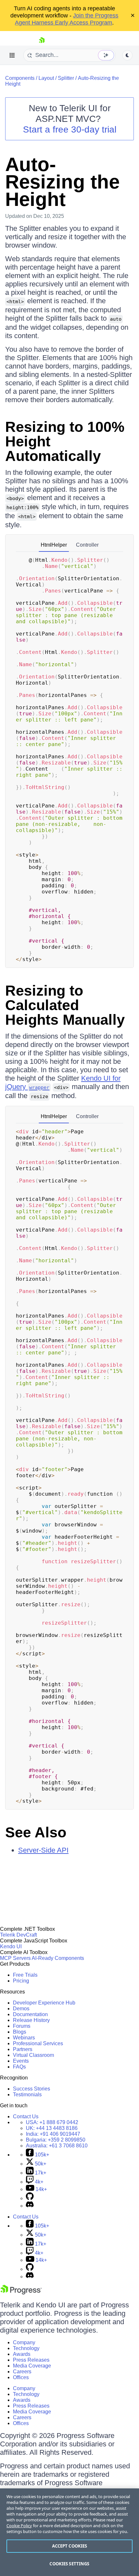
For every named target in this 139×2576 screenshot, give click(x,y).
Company (24, 2342)
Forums (22, 2026)
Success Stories (32, 2089)
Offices (21, 2377)
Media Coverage (32, 2366)
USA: (52, 2122)
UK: (52, 2128)
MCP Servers (15, 1958)
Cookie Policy (19, 2526)
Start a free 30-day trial (70, 129)
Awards (22, 2354)
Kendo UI (11, 1946)
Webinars (24, 2038)
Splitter (66, 78)
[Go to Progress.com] (21, 2293)
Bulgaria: (56, 2140)
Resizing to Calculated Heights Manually (65, 1005)
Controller (87, 545)
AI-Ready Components (58, 1958)
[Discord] (30, 2206)
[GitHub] (30, 2198)
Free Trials (25, 1975)
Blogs (20, 2032)
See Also (36, 1832)
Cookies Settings (69, 2564)
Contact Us (26, 2116)
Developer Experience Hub (44, 2003)
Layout (46, 78)
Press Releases (31, 2360)
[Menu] (12, 55)
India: (53, 2134)
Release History (31, 2020)
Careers (22, 2372)
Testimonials (27, 2095)
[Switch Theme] (127, 55)
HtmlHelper (54, 545)
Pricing (21, 1981)
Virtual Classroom (33, 2055)
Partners (23, 2049)
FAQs (19, 2067)
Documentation (30, 2014)
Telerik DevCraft (18, 1935)
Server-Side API (43, 1850)
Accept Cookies (70, 2546)
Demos (21, 2009)
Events (21, 2061)
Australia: (57, 2146)
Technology (26, 2348)
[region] (69, 2532)
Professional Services (38, 2043)
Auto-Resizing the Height (62, 182)
